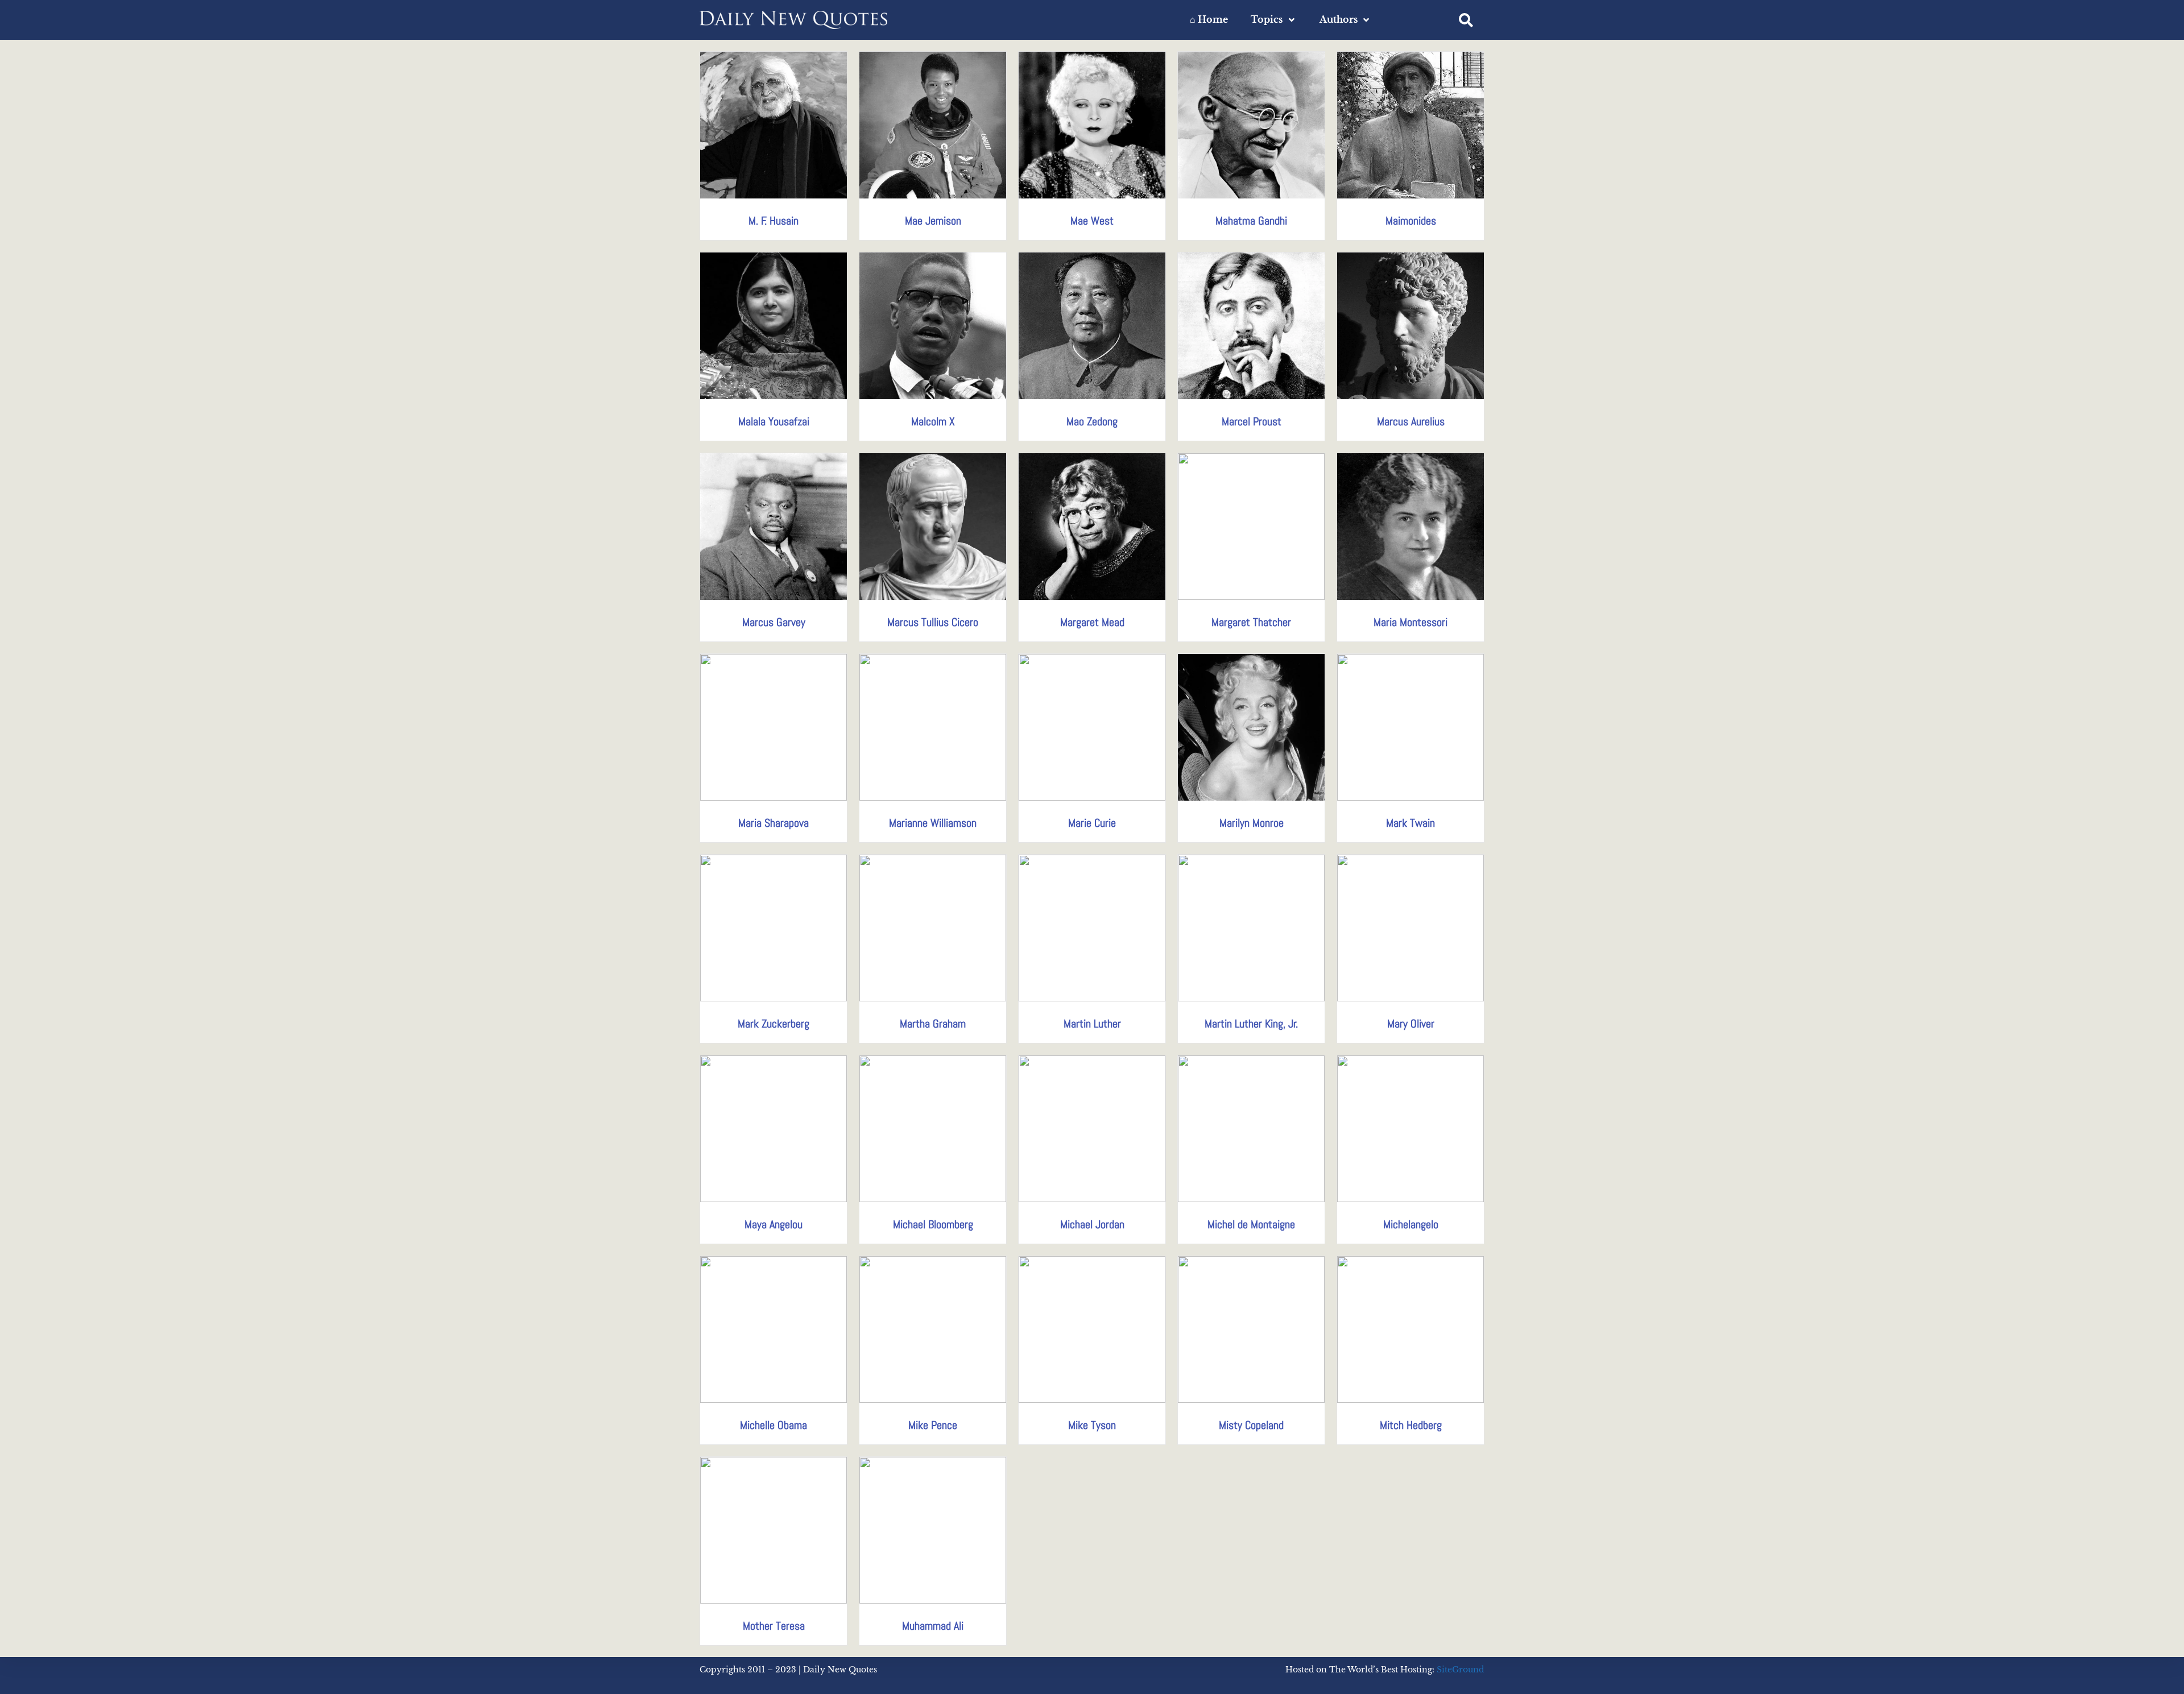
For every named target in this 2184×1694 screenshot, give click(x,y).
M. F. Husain (773, 221)
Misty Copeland (1251, 1425)
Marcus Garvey (774, 622)
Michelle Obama (773, 1425)
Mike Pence (933, 1425)
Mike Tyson (1092, 1425)
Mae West (1092, 221)
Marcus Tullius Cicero (933, 622)
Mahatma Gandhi (1251, 221)
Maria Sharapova (773, 823)
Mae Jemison (933, 221)
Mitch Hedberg (1411, 1425)
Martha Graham (933, 1024)
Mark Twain (1410, 823)
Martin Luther (1092, 1024)
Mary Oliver (1411, 1024)
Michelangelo (1411, 1224)
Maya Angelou (773, 1224)
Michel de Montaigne (1251, 1224)
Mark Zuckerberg (773, 1024)
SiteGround (1460, 1670)
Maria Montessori (1410, 622)
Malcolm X (933, 421)
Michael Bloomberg (933, 1224)
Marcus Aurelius (1411, 421)
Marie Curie (1092, 823)
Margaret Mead (1092, 622)
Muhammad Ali (933, 1626)
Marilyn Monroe (1252, 823)
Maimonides (1411, 221)
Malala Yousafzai (774, 421)
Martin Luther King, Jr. (1251, 1024)
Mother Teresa (774, 1626)
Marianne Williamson (933, 823)
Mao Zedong (1092, 421)
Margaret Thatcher (1251, 622)
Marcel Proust (1252, 421)
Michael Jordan (1092, 1224)
